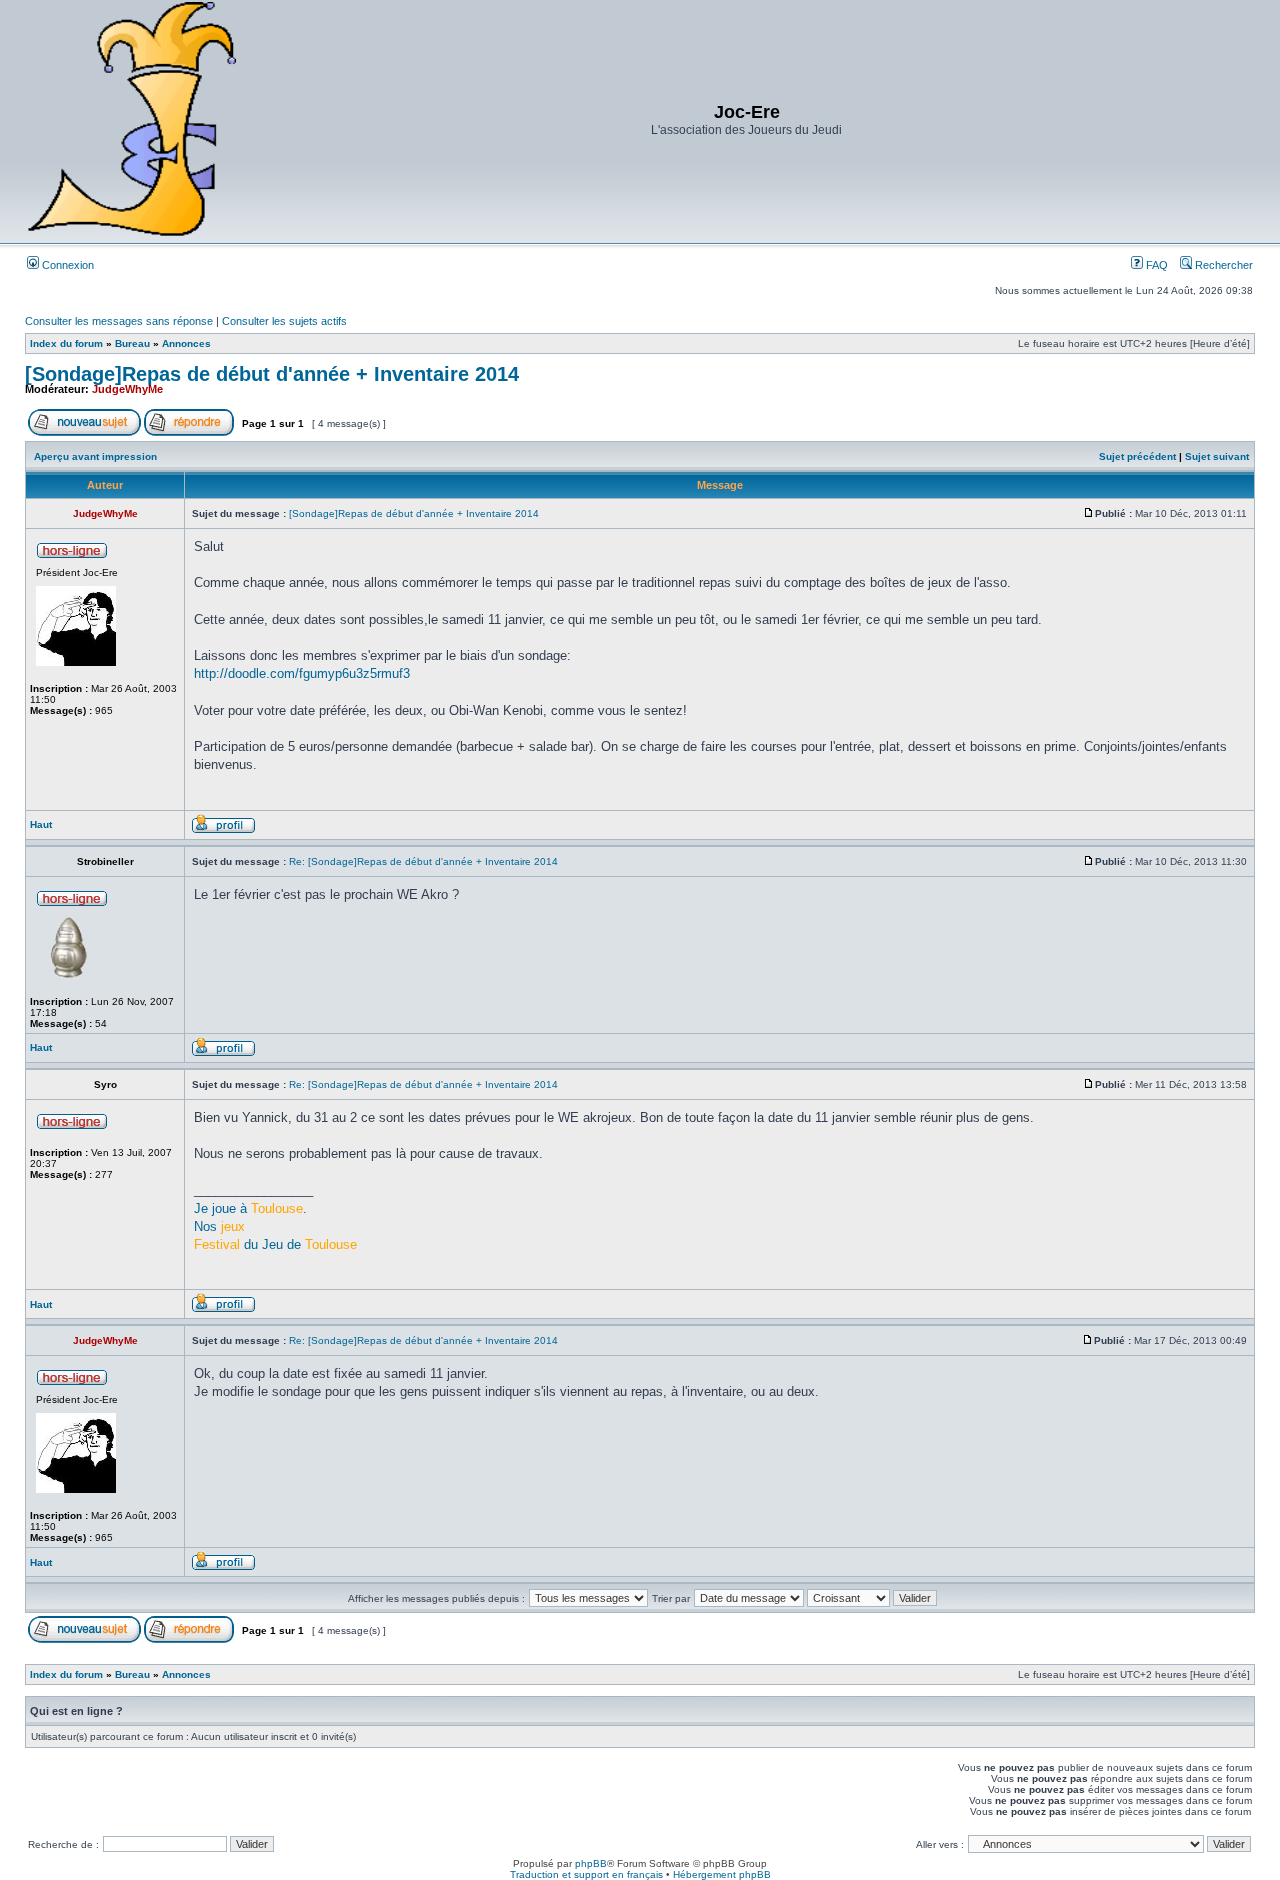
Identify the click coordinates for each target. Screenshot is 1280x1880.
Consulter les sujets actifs (284, 321)
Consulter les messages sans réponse (119, 321)
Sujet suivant (1217, 456)
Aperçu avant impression (95, 456)
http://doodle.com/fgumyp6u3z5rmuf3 (302, 673)
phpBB (591, 1863)
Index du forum (66, 343)
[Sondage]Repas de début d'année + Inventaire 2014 (272, 374)
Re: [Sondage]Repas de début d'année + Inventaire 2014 (423, 861)
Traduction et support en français (586, 1874)
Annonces (186, 343)
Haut (41, 824)
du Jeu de (275, 1244)
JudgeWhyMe (127, 389)
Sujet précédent (1137, 456)
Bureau (132, 343)
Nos (219, 1226)
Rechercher (1222, 265)
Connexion (66, 265)
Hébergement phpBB (722, 1874)
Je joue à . (250, 1208)
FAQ (1155, 265)
